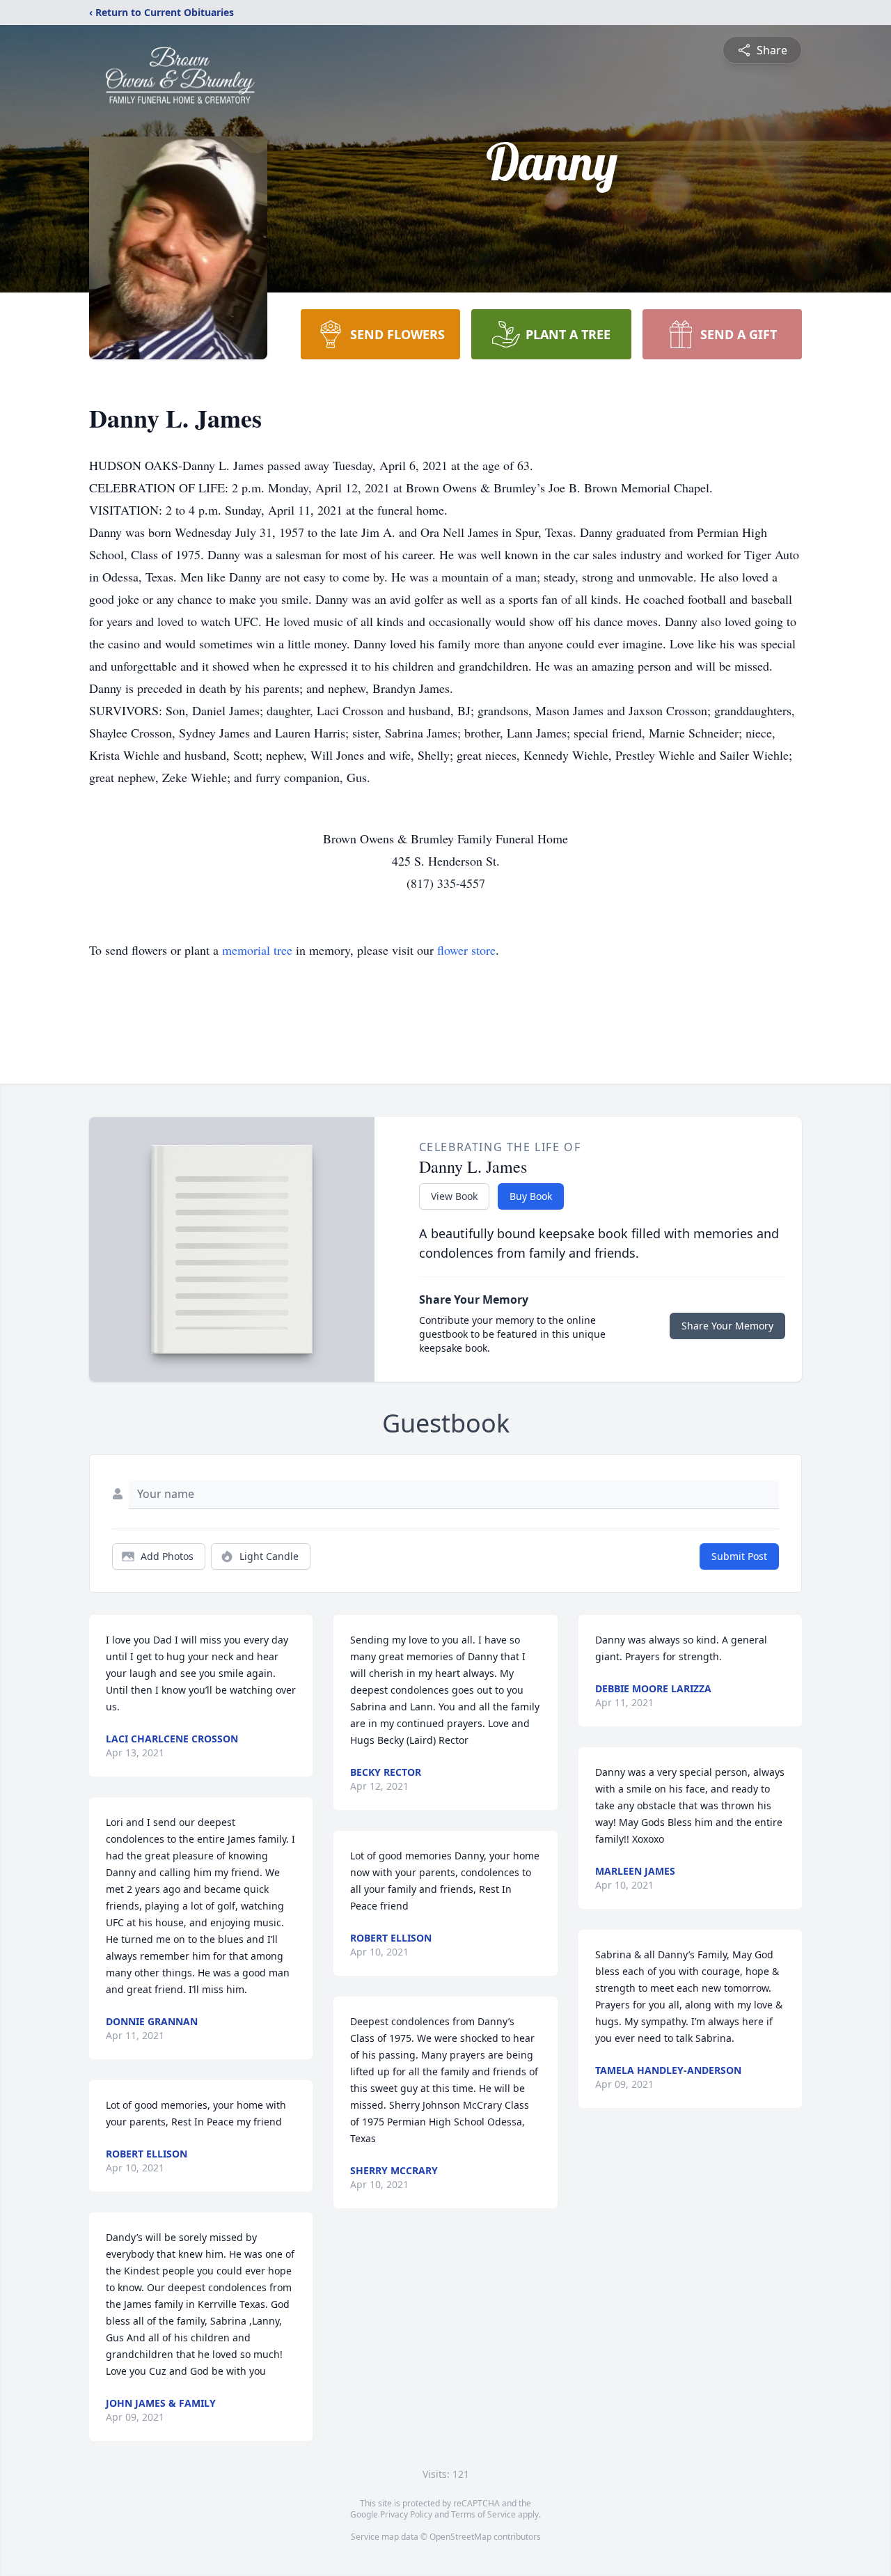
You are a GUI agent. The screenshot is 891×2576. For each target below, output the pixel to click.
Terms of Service (483, 2514)
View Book (454, 1196)
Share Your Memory (727, 1326)
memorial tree (257, 950)
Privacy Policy (406, 2514)
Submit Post (739, 1556)
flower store (466, 950)
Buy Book (531, 1196)
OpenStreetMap (460, 2537)
